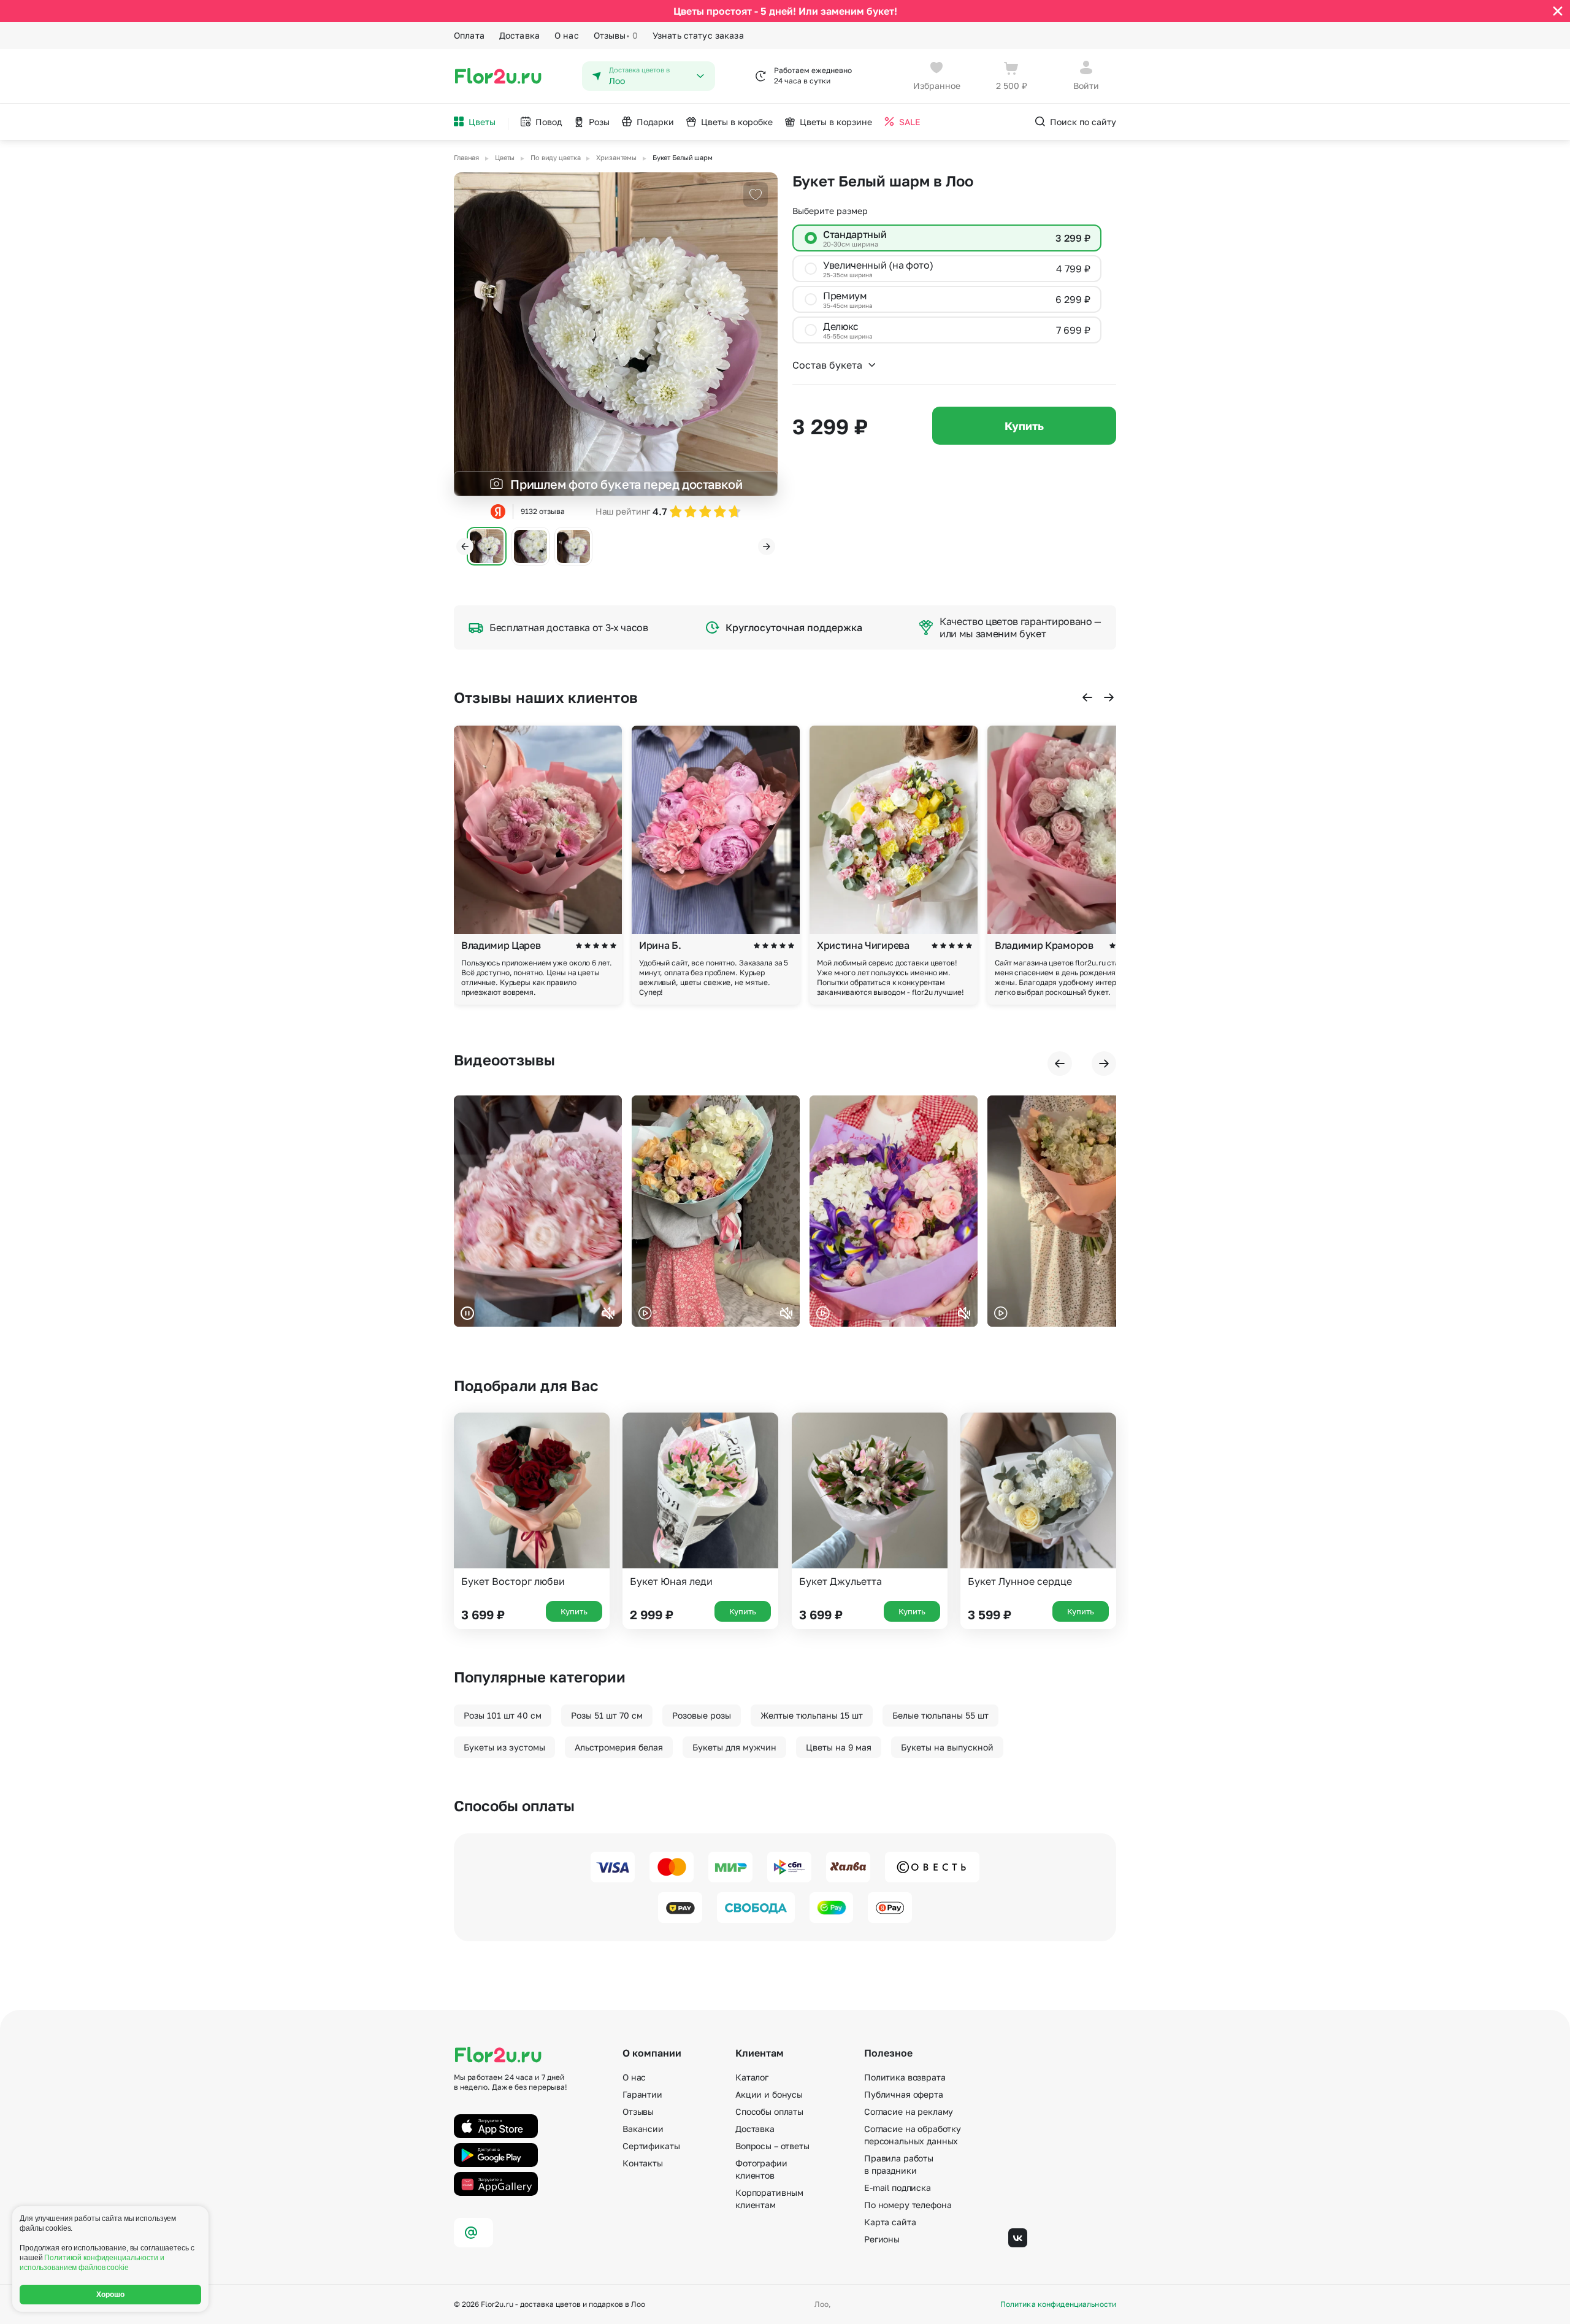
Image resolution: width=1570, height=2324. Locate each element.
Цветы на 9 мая (839, 1747)
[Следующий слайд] (767, 546)
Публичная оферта (904, 2094)
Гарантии (642, 2094)
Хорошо (111, 2295)
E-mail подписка (898, 2188)
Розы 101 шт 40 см (503, 1715)
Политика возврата (905, 2077)
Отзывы (616, 35)
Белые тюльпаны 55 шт (940, 1715)
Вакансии (643, 2129)
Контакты (643, 2163)
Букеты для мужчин (734, 1747)
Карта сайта (890, 2222)
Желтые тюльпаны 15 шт (812, 1715)
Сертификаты (651, 2146)
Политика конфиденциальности (1058, 2304)
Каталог (752, 2077)
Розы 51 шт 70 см (607, 1715)
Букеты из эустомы (504, 1747)
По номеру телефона (908, 2205)
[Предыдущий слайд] (465, 546)
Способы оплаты (769, 2111)
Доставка (519, 35)
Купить (1024, 426)
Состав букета (827, 365)
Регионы (882, 2239)
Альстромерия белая (619, 1747)
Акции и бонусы (769, 2094)
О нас (567, 35)
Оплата (469, 35)
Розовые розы (702, 1715)
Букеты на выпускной (947, 1747)
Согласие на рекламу (909, 2111)
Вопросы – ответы (772, 2146)
